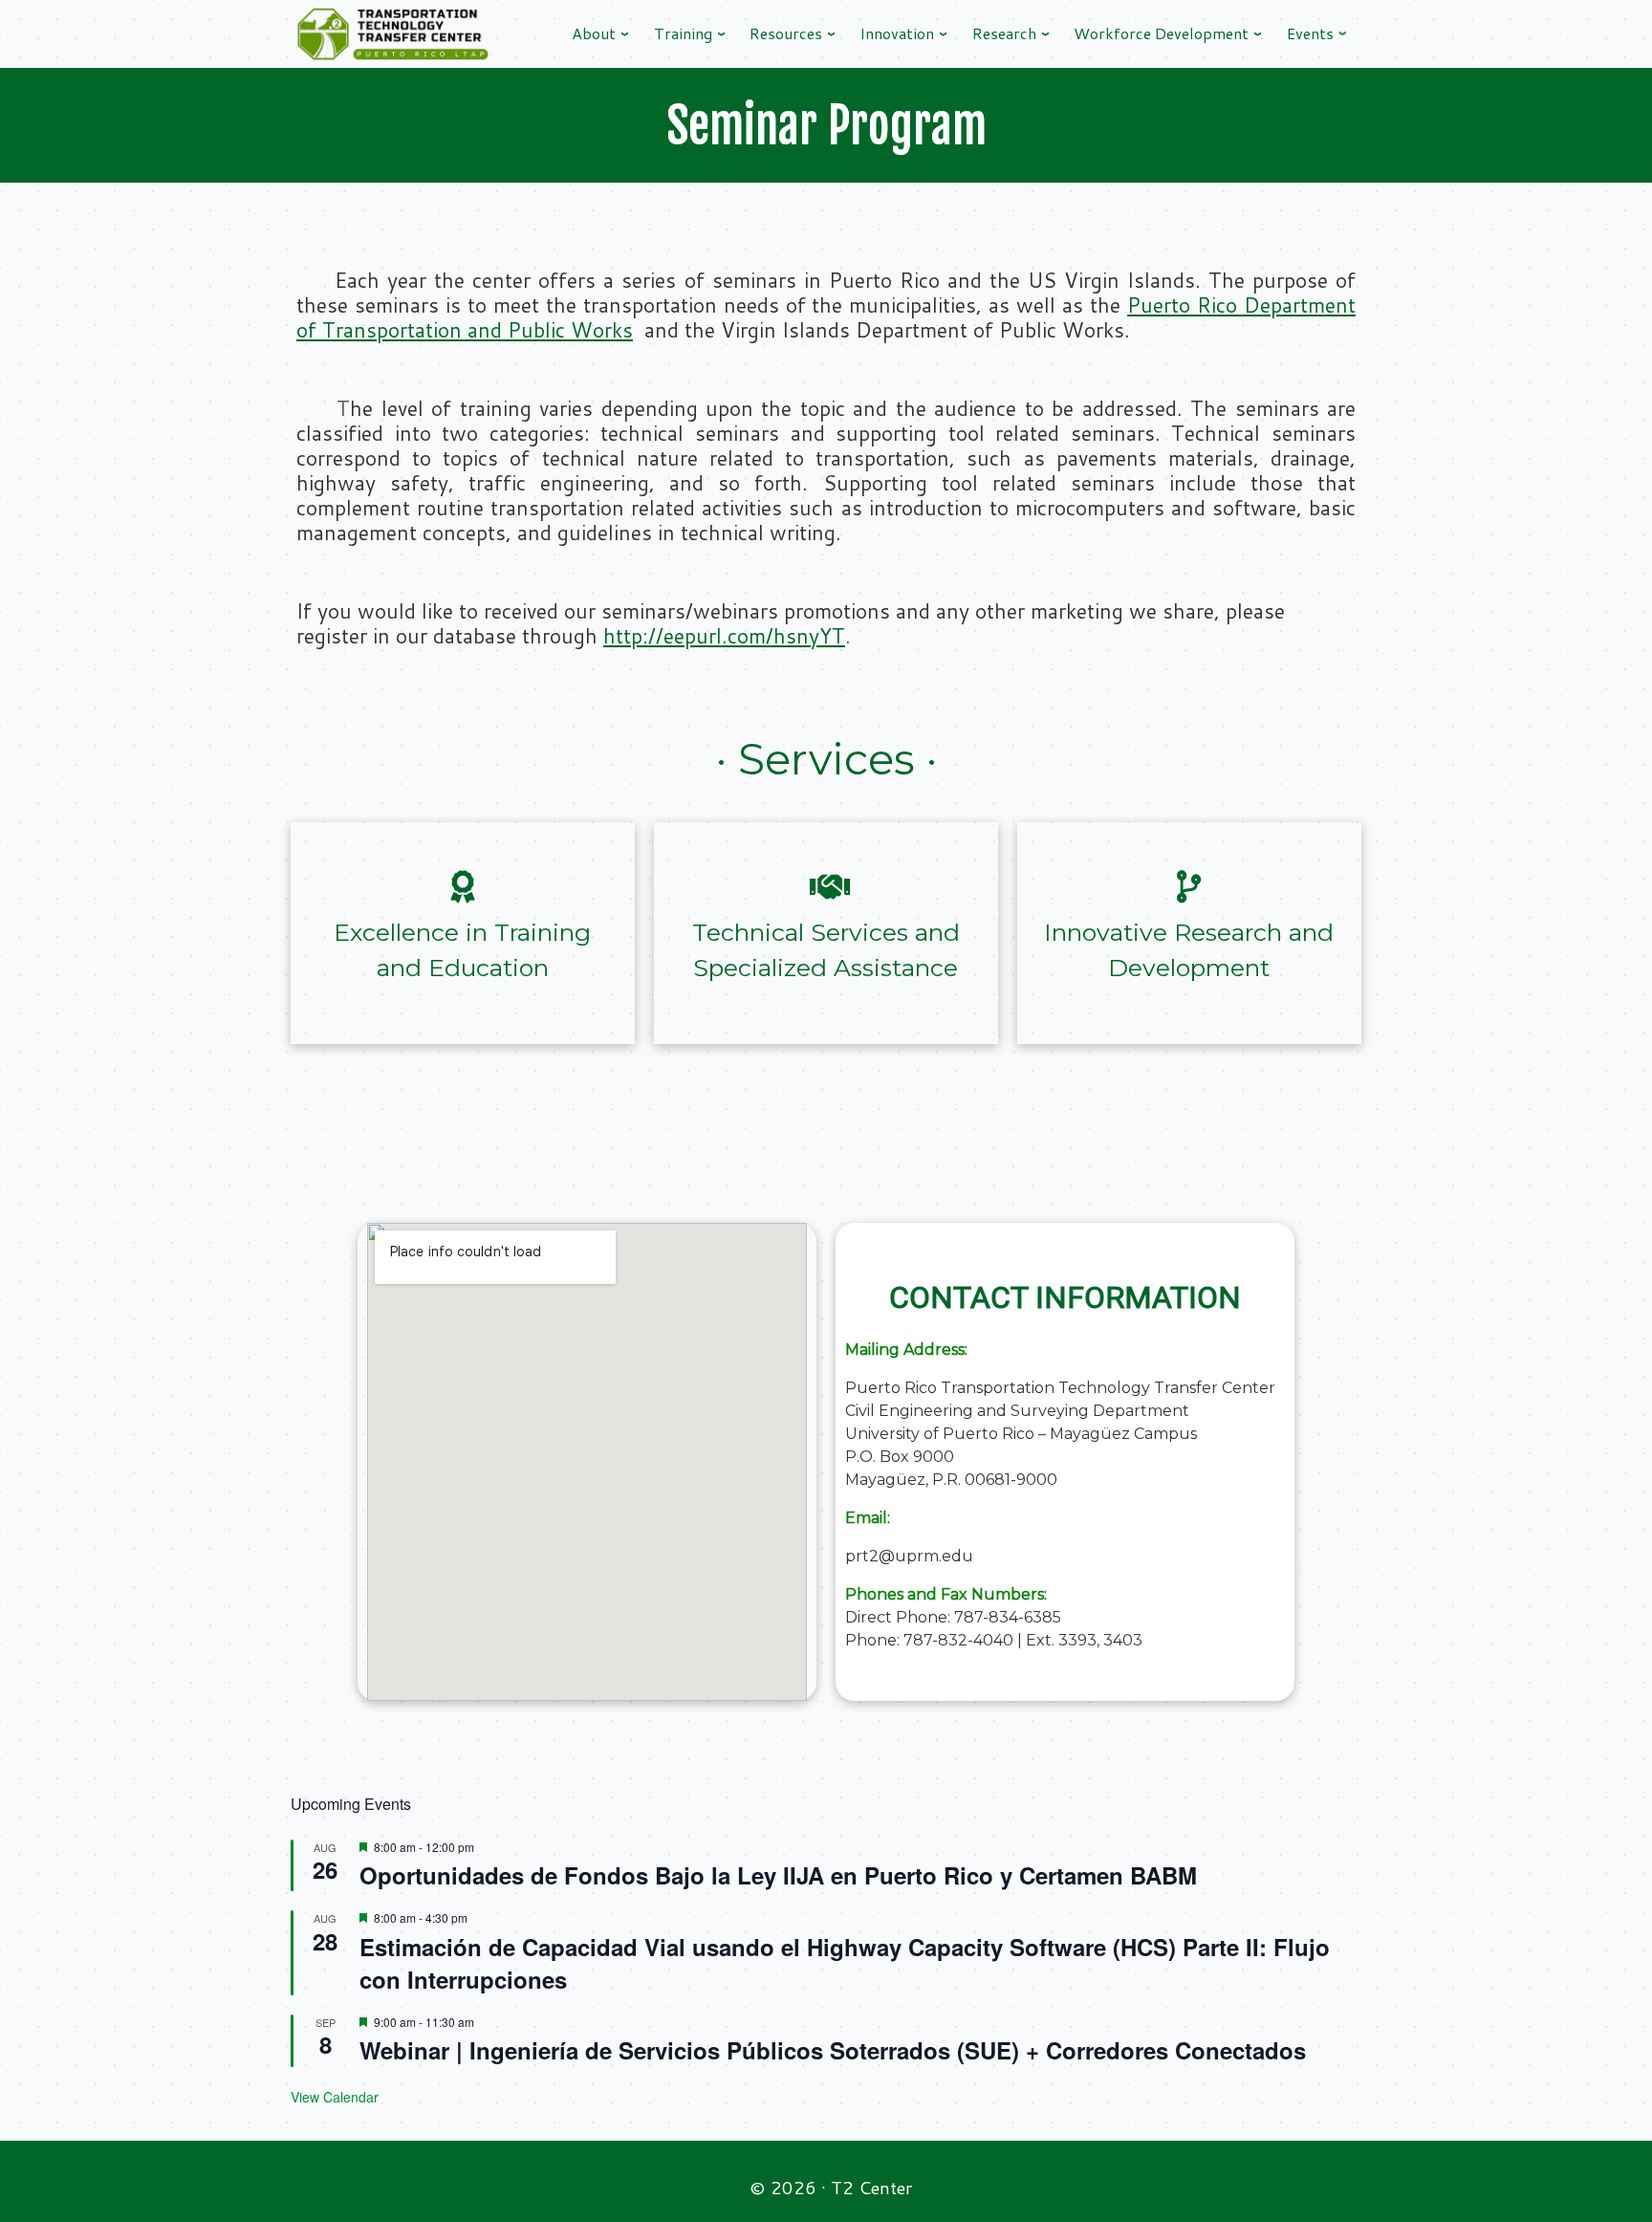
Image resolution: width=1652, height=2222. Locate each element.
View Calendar (335, 2097)
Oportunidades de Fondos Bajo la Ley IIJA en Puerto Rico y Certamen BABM (778, 1875)
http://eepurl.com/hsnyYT (724, 636)
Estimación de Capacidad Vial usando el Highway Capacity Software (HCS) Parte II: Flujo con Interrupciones (845, 1963)
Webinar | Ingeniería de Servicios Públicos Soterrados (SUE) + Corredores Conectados (833, 2050)
